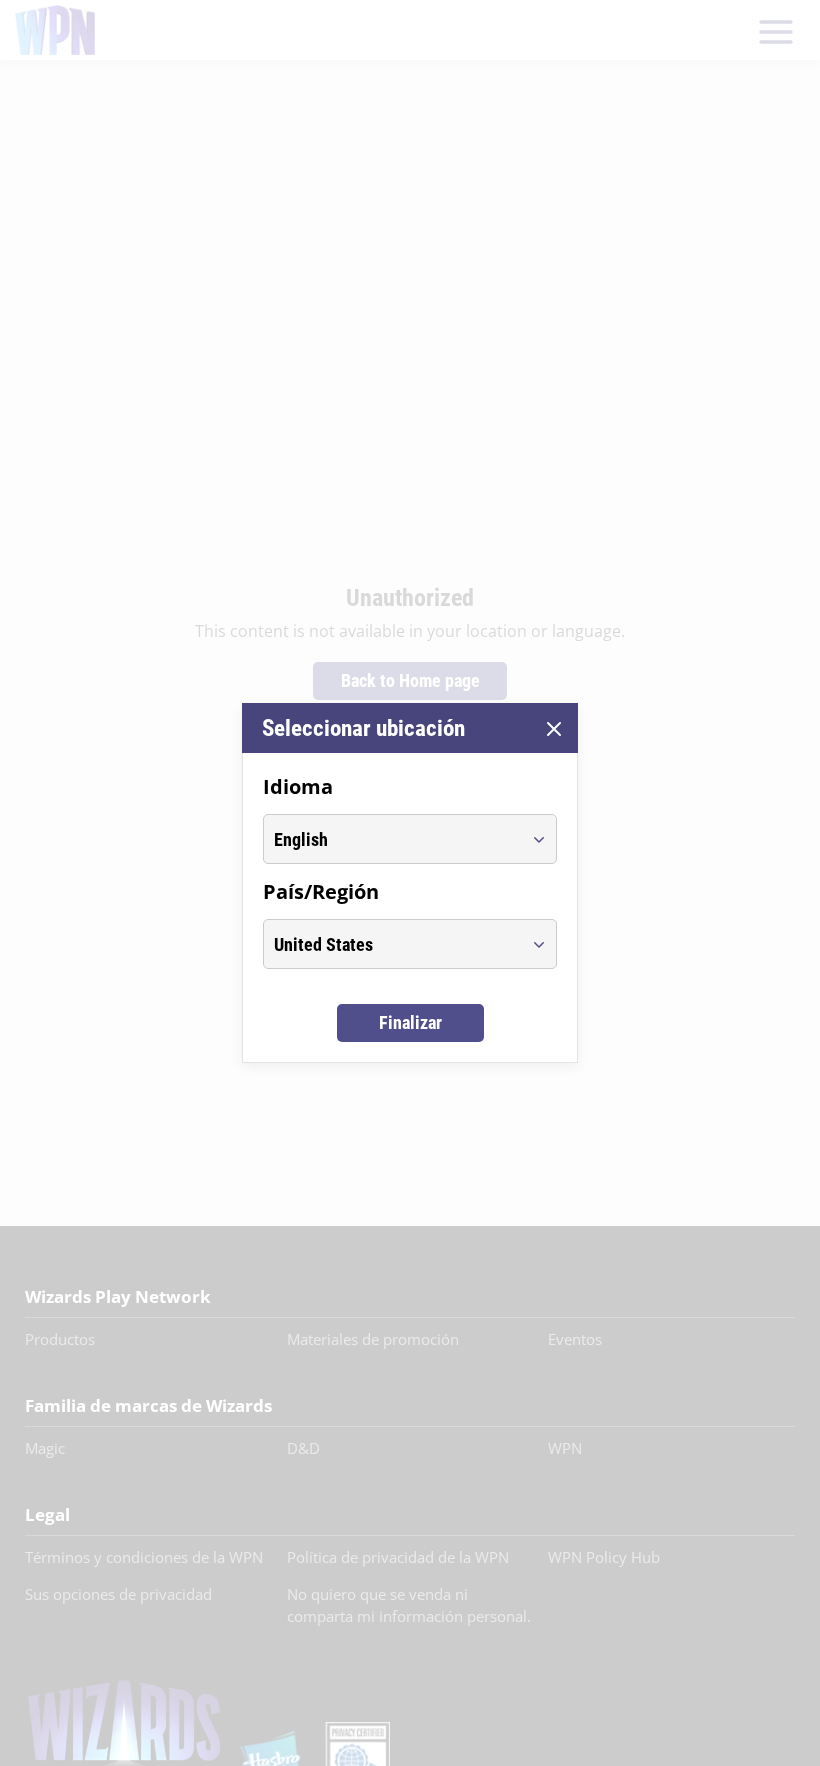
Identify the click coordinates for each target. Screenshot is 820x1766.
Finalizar (410, 1022)
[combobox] (391, 839)
